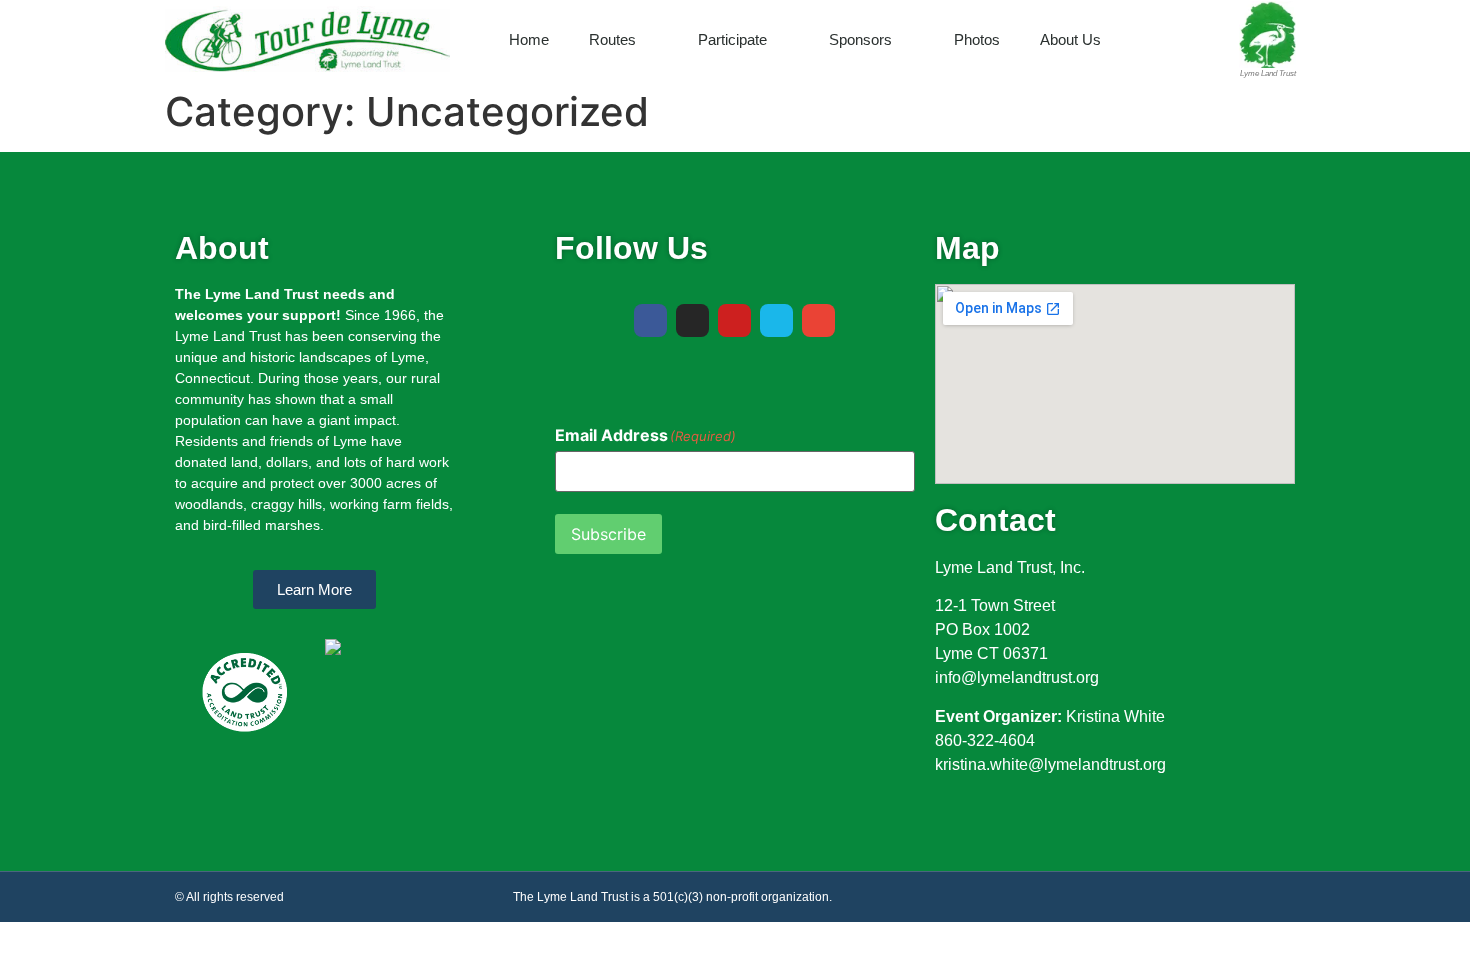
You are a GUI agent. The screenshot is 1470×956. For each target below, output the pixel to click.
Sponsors (860, 39)
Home (529, 39)
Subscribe (608, 534)
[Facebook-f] (650, 320)
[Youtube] (734, 320)
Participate (732, 39)
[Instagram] (692, 320)
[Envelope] (818, 320)
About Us (1070, 39)
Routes (612, 39)
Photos (977, 39)
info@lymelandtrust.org (1017, 677)
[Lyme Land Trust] (1267, 34)
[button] (1210, 40)
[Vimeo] (776, 320)
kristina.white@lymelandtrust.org (1050, 764)
